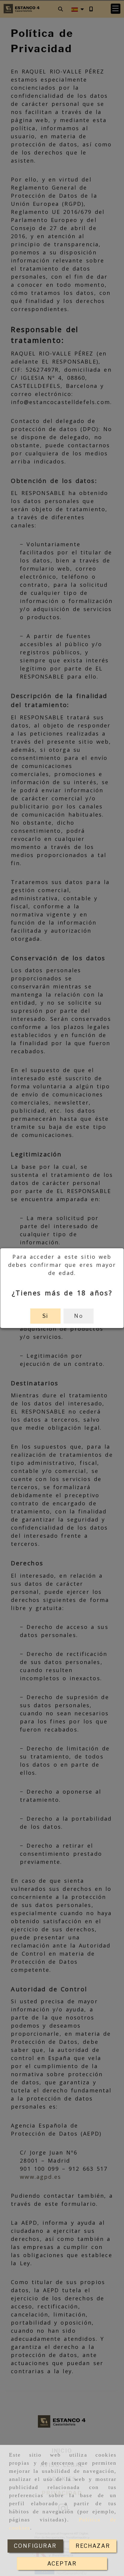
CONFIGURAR (35, 2546)
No (78, 1316)
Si (45, 1316)
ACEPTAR (62, 2564)
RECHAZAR (93, 2546)
